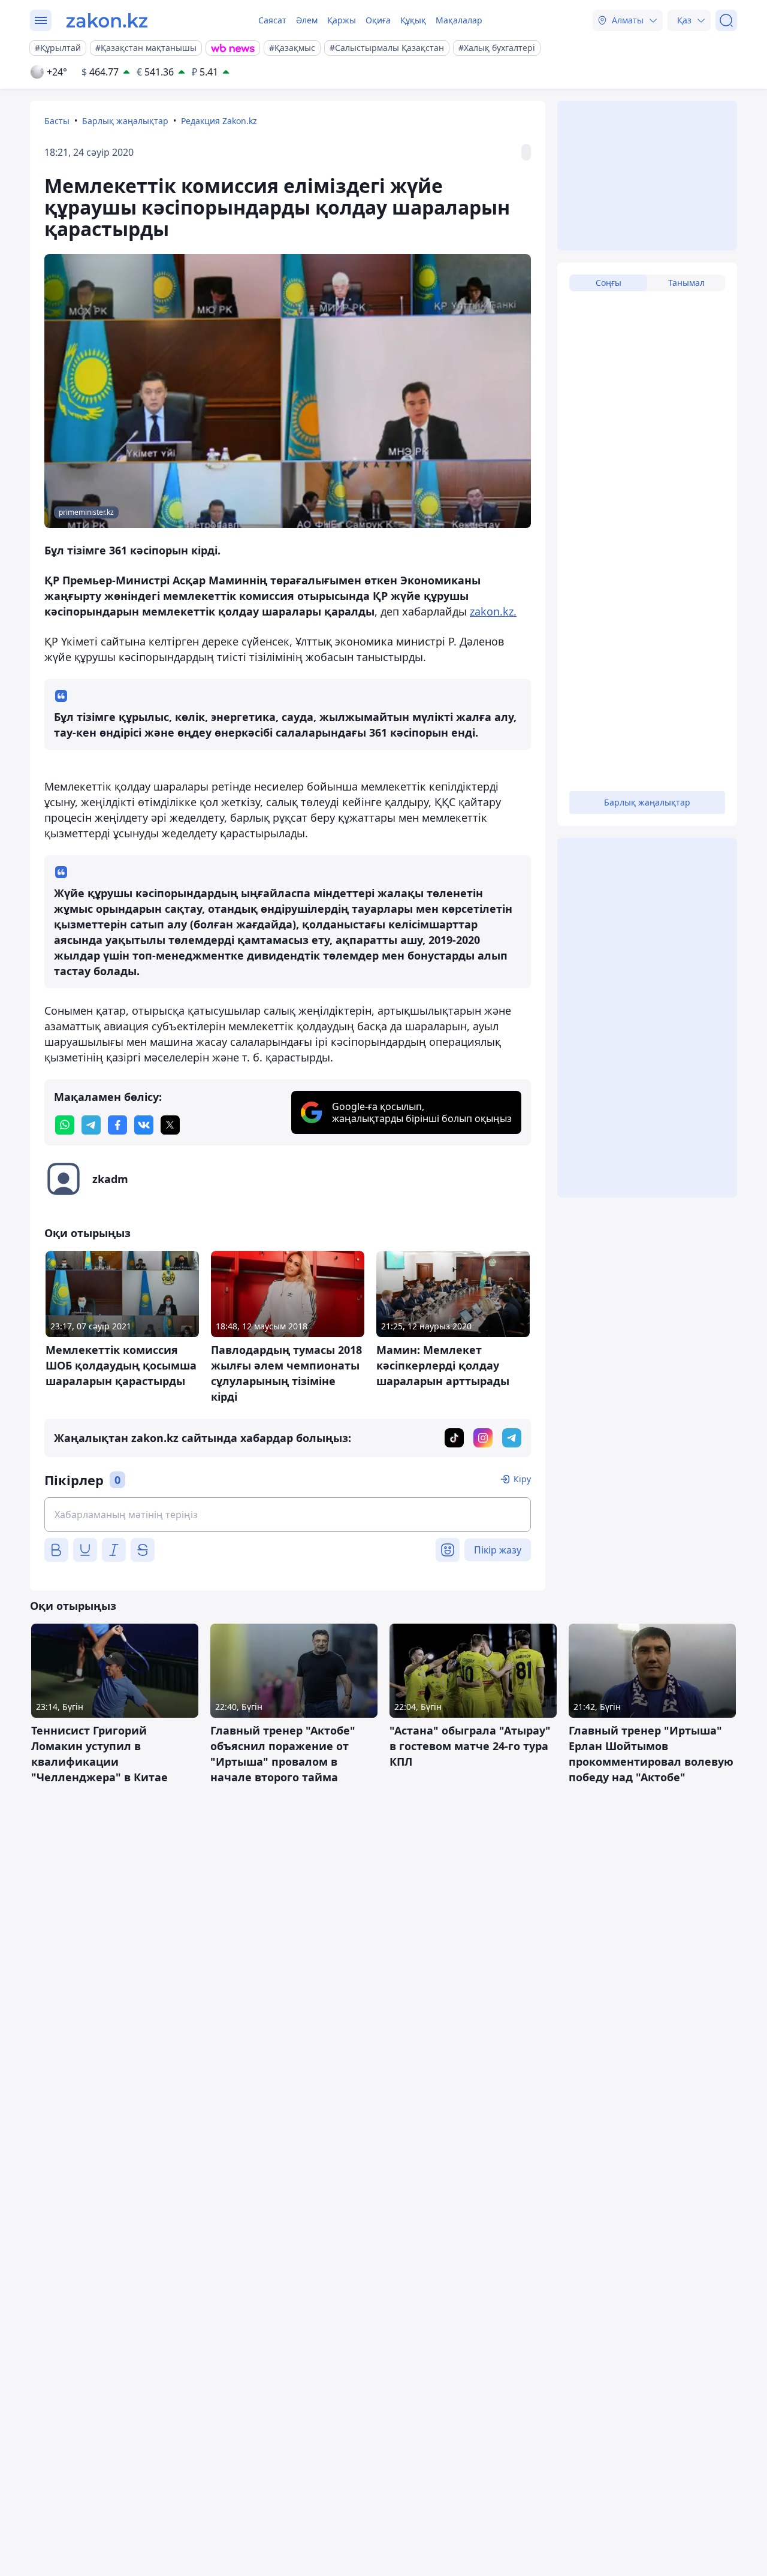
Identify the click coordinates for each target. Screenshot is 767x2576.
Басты (57, 121)
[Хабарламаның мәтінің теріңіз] (288, 1515)
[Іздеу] (726, 20)
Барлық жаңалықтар (125, 121)
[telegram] (91, 1125)
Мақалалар (459, 20)
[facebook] (117, 1125)
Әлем (307, 20)
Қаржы (342, 20)
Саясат (272, 20)
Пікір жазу (498, 1550)
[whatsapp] (65, 1125)
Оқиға (378, 20)
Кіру (522, 1479)
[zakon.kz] (107, 20)
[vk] (144, 1125)
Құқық (413, 20)
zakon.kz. (493, 611)
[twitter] (170, 1125)
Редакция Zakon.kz (219, 121)
